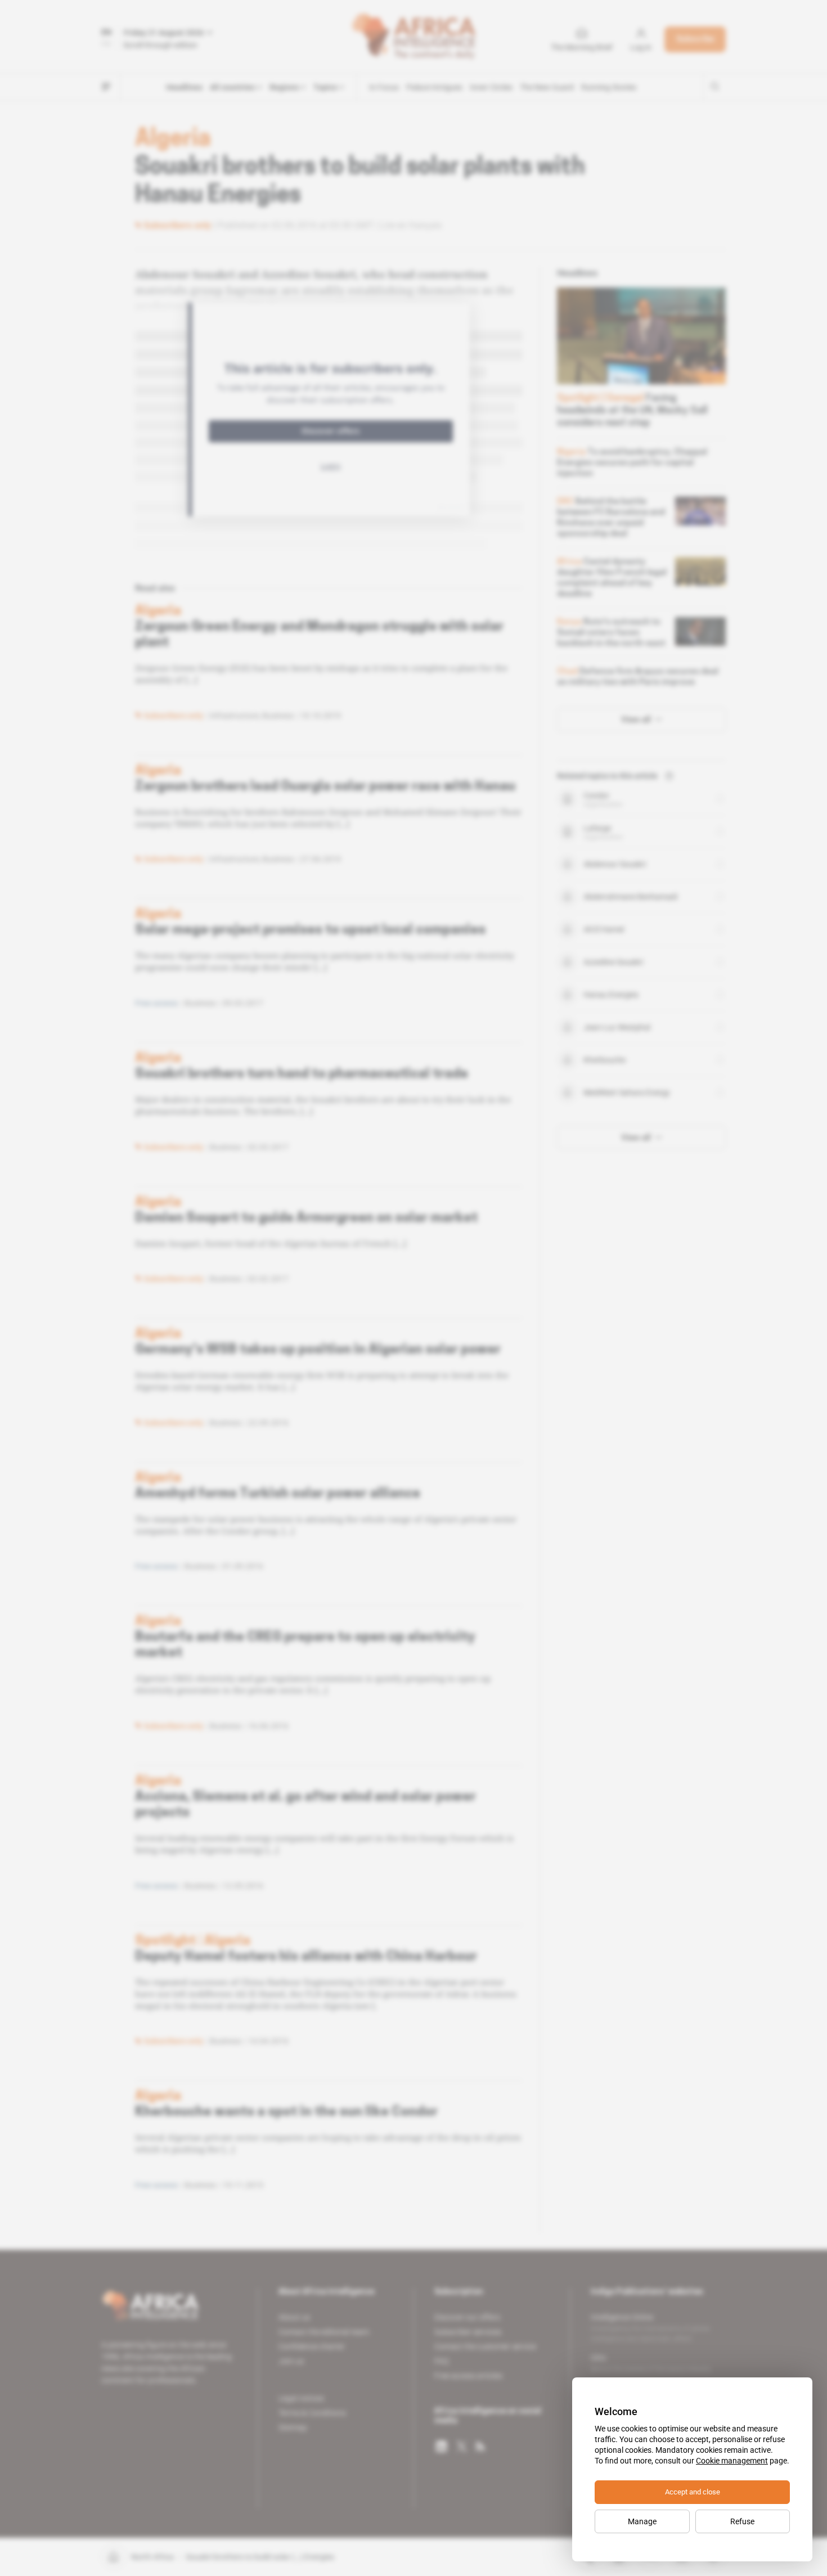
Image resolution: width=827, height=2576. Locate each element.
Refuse (742, 2521)
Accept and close (693, 2492)
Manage (642, 2521)
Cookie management (732, 2461)
